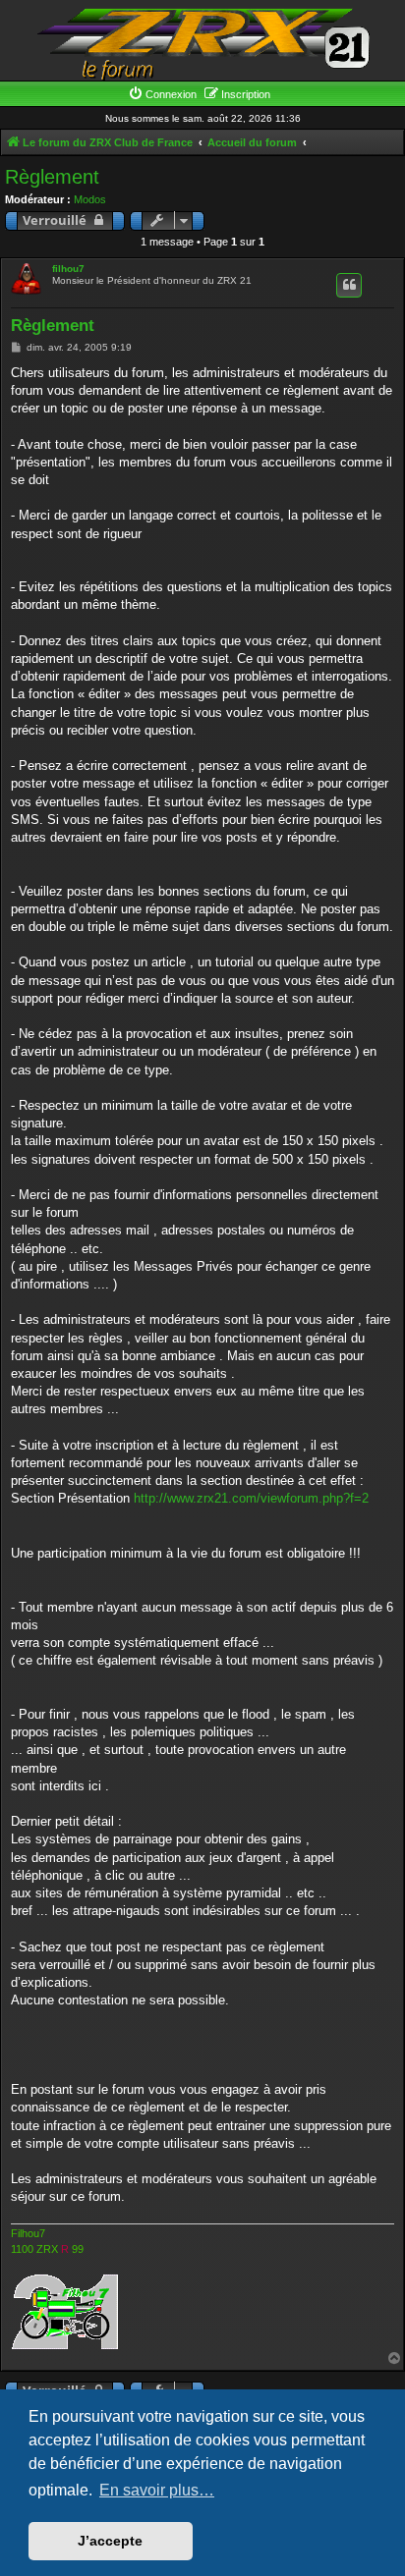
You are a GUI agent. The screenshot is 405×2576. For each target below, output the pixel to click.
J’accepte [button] (110, 2541)
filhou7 (68, 269)
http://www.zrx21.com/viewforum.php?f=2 (251, 1498)
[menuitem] (162, 94)
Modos (90, 199)
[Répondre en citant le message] (349, 285)
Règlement (52, 177)
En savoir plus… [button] (157, 2490)
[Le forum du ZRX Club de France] (202, 43)
